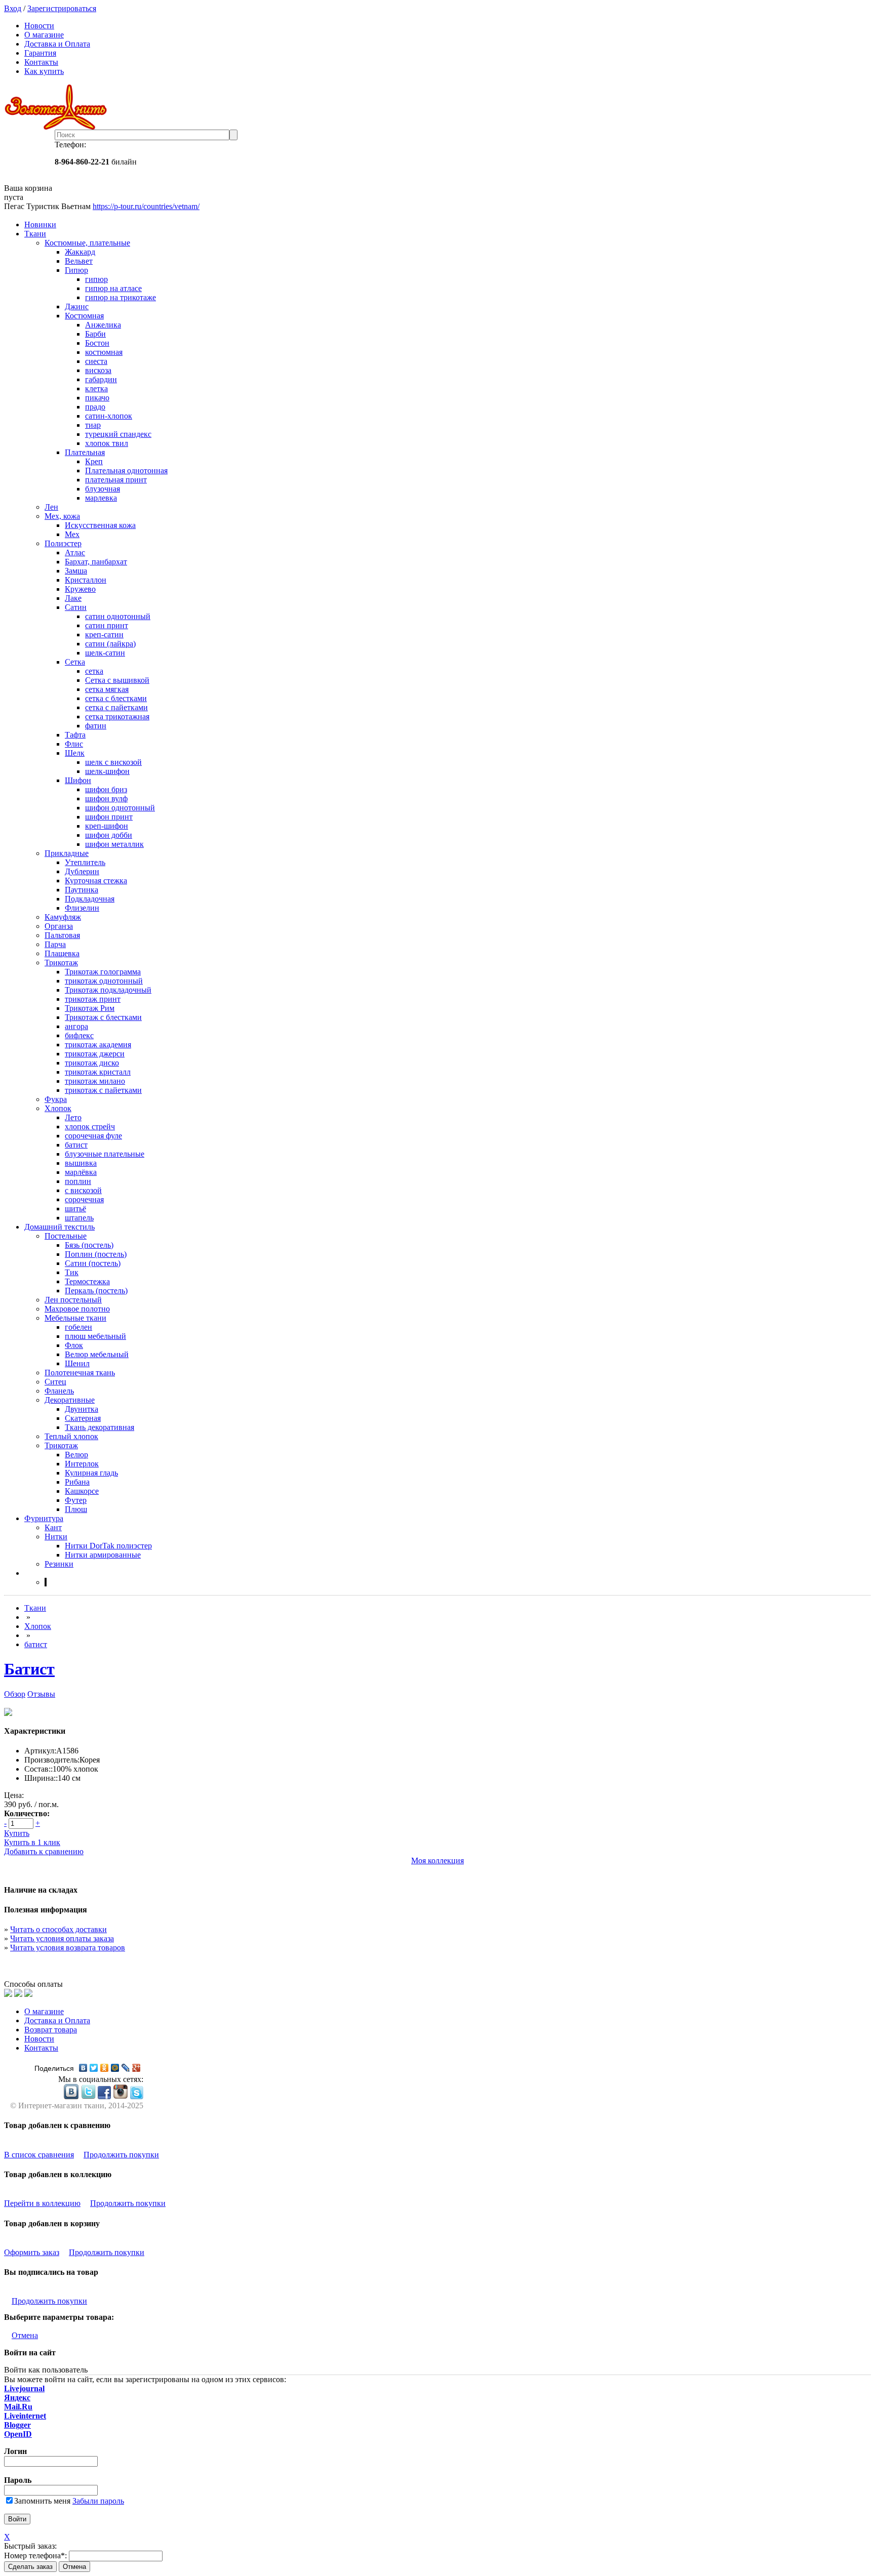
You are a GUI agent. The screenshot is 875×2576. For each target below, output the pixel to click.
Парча (55, 944)
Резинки (59, 1564)
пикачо (97, 398)
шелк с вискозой (113, 762)
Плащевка (62, 953)
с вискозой (83, 1190)
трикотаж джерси (95, 1054)
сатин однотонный (118, 616)
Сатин (76, 607)
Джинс (77, 306)
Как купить (44, 71)
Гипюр (76, 270)
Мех (72, 534)
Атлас (75, 553)
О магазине (44, 35)
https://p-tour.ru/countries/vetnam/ (146, 206)
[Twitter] (94, 2068)
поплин (78, 1181)
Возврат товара (51, 2030)
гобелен (78, 1327)
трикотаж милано (95, 1081)
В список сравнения (39, 2155)
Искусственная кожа (100, 525)
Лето (73, 1117)
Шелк (75, 753)
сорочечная (84, 1199)
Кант (53, 1527)
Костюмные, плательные (87, 243)
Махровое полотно (77, 1309)
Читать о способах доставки (58, 1929)
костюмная (104, 352)
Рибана (77, 1482)
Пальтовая (62, 935)
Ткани (35, 234)
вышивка (81, 1163)
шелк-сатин (105, 653)
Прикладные (67, 853)
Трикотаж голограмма (103, 972)
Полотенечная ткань (80, 1373)
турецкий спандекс (118, 434)
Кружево (80, 589)
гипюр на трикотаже (121, 297)
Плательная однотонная (126, 471)
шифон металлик (114, 844)
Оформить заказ (32, 2252)
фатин (96, 726)
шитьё (75, 1209)
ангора (76, 1026)
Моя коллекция (437, 1861)
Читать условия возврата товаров (68, 1948)
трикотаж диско (92, 1063)
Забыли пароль (98, 2501)
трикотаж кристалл (98, 1072)
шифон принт (109, 817)
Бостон (97, 343)
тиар (93, 425)
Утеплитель (85, 862)
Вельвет (79, 261)
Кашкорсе (82, 1491)
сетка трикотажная (117, 717)
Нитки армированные (103, 1555)
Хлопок (58, 1108)
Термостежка (87, 1281)
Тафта (75, 735)
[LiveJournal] (126, 2068)
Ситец (55, 1382)
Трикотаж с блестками (103, 1017)
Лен (51, 507)
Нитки (56, 1537)
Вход (13, 8)
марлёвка (81, 1172)
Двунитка (82, 1409)
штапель (79, 1218)
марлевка (101, 498)
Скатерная (83, 1418)
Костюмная (84, 316)
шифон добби (109, 835)
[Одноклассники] (105, 2068)
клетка (96, 389)
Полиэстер (63, 543)
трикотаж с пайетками (103, 1090)
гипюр (96, 279)
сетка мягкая (107, 689)
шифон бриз (106, 789)
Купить (17, 1833)
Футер (76, 1500)
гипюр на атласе (113, 288)
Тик (72, 1272)
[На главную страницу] (437, 107)
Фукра (56, 1099)
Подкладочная (90, 899)
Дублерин (82, 871)
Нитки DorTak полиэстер (108, 1546)
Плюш (76, 1509)
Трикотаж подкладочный (108, 990)
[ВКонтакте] (83, 2068)
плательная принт (116, 480)
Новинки (40, 224)
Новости (39, 26)
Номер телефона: (35, 2555)
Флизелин (82, 908)
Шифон (78, 780)
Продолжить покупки (121, 2155)
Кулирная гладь (91, 1473)
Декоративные (70, 1400)
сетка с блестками (116, 698)
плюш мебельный (95, 1336)
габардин (101, 379)
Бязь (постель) (89, 1245)
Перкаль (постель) (96, 1291)
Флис (74, 744)
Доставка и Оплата (57, 44)
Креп (94, 461)
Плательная (85, 452)
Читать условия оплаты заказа (62, 1938)
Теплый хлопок (71, 1436)
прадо (95, 407)
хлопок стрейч (90, 1127)
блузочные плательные (105, 1154)
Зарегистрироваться (62, 8)
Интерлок (82, 1464)
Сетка (75, 662)
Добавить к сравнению (44, 1851)
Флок (74, 1345)
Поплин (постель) (96, 1254)
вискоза (98, 370)
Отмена (25, 2335)
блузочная (103, 489)
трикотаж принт (93, 999)
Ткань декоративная (100, 1427)
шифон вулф (106, 799)
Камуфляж (63, 917)
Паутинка (82, 890)
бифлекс (79, 1035)
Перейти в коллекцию (42, 2203)
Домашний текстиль (59, 1227)
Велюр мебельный (97, 1354)
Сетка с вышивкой (117, 680)
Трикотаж (61, 963)
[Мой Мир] (115, 2068)
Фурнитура (44, 1518)
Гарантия (40, 53)
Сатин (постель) (93, 1263)
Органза (59, 926)
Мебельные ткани (75, 1318)
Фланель (59, 1391)
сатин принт (107, 625)
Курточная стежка (96, 881)
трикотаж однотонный (104, 981)
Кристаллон (86, 580)
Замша (76, 571)
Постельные (66, 1236)
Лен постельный (73, 1300)
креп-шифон (107, 826)
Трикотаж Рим (90, 1008)
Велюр (76, 1455)
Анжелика (103, 325)
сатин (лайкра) (110, 644)
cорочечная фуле (93, 1136)
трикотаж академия (98, 1045)
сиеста (96, 361)
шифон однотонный (120, 808)
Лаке (73, 598)
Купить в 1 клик (32, 1842)
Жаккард (80, 252)
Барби (95, 334)
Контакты (41, 62)
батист (76, 1145)
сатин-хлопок (109, 416)
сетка (94, 671)
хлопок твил (107, 443)
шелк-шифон (107, 771)
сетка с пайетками (116, 707)
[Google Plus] (136, 2068)
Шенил (77, 1363)
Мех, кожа (62, 516)
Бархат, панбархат (96, 562)
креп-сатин (104, 635)
